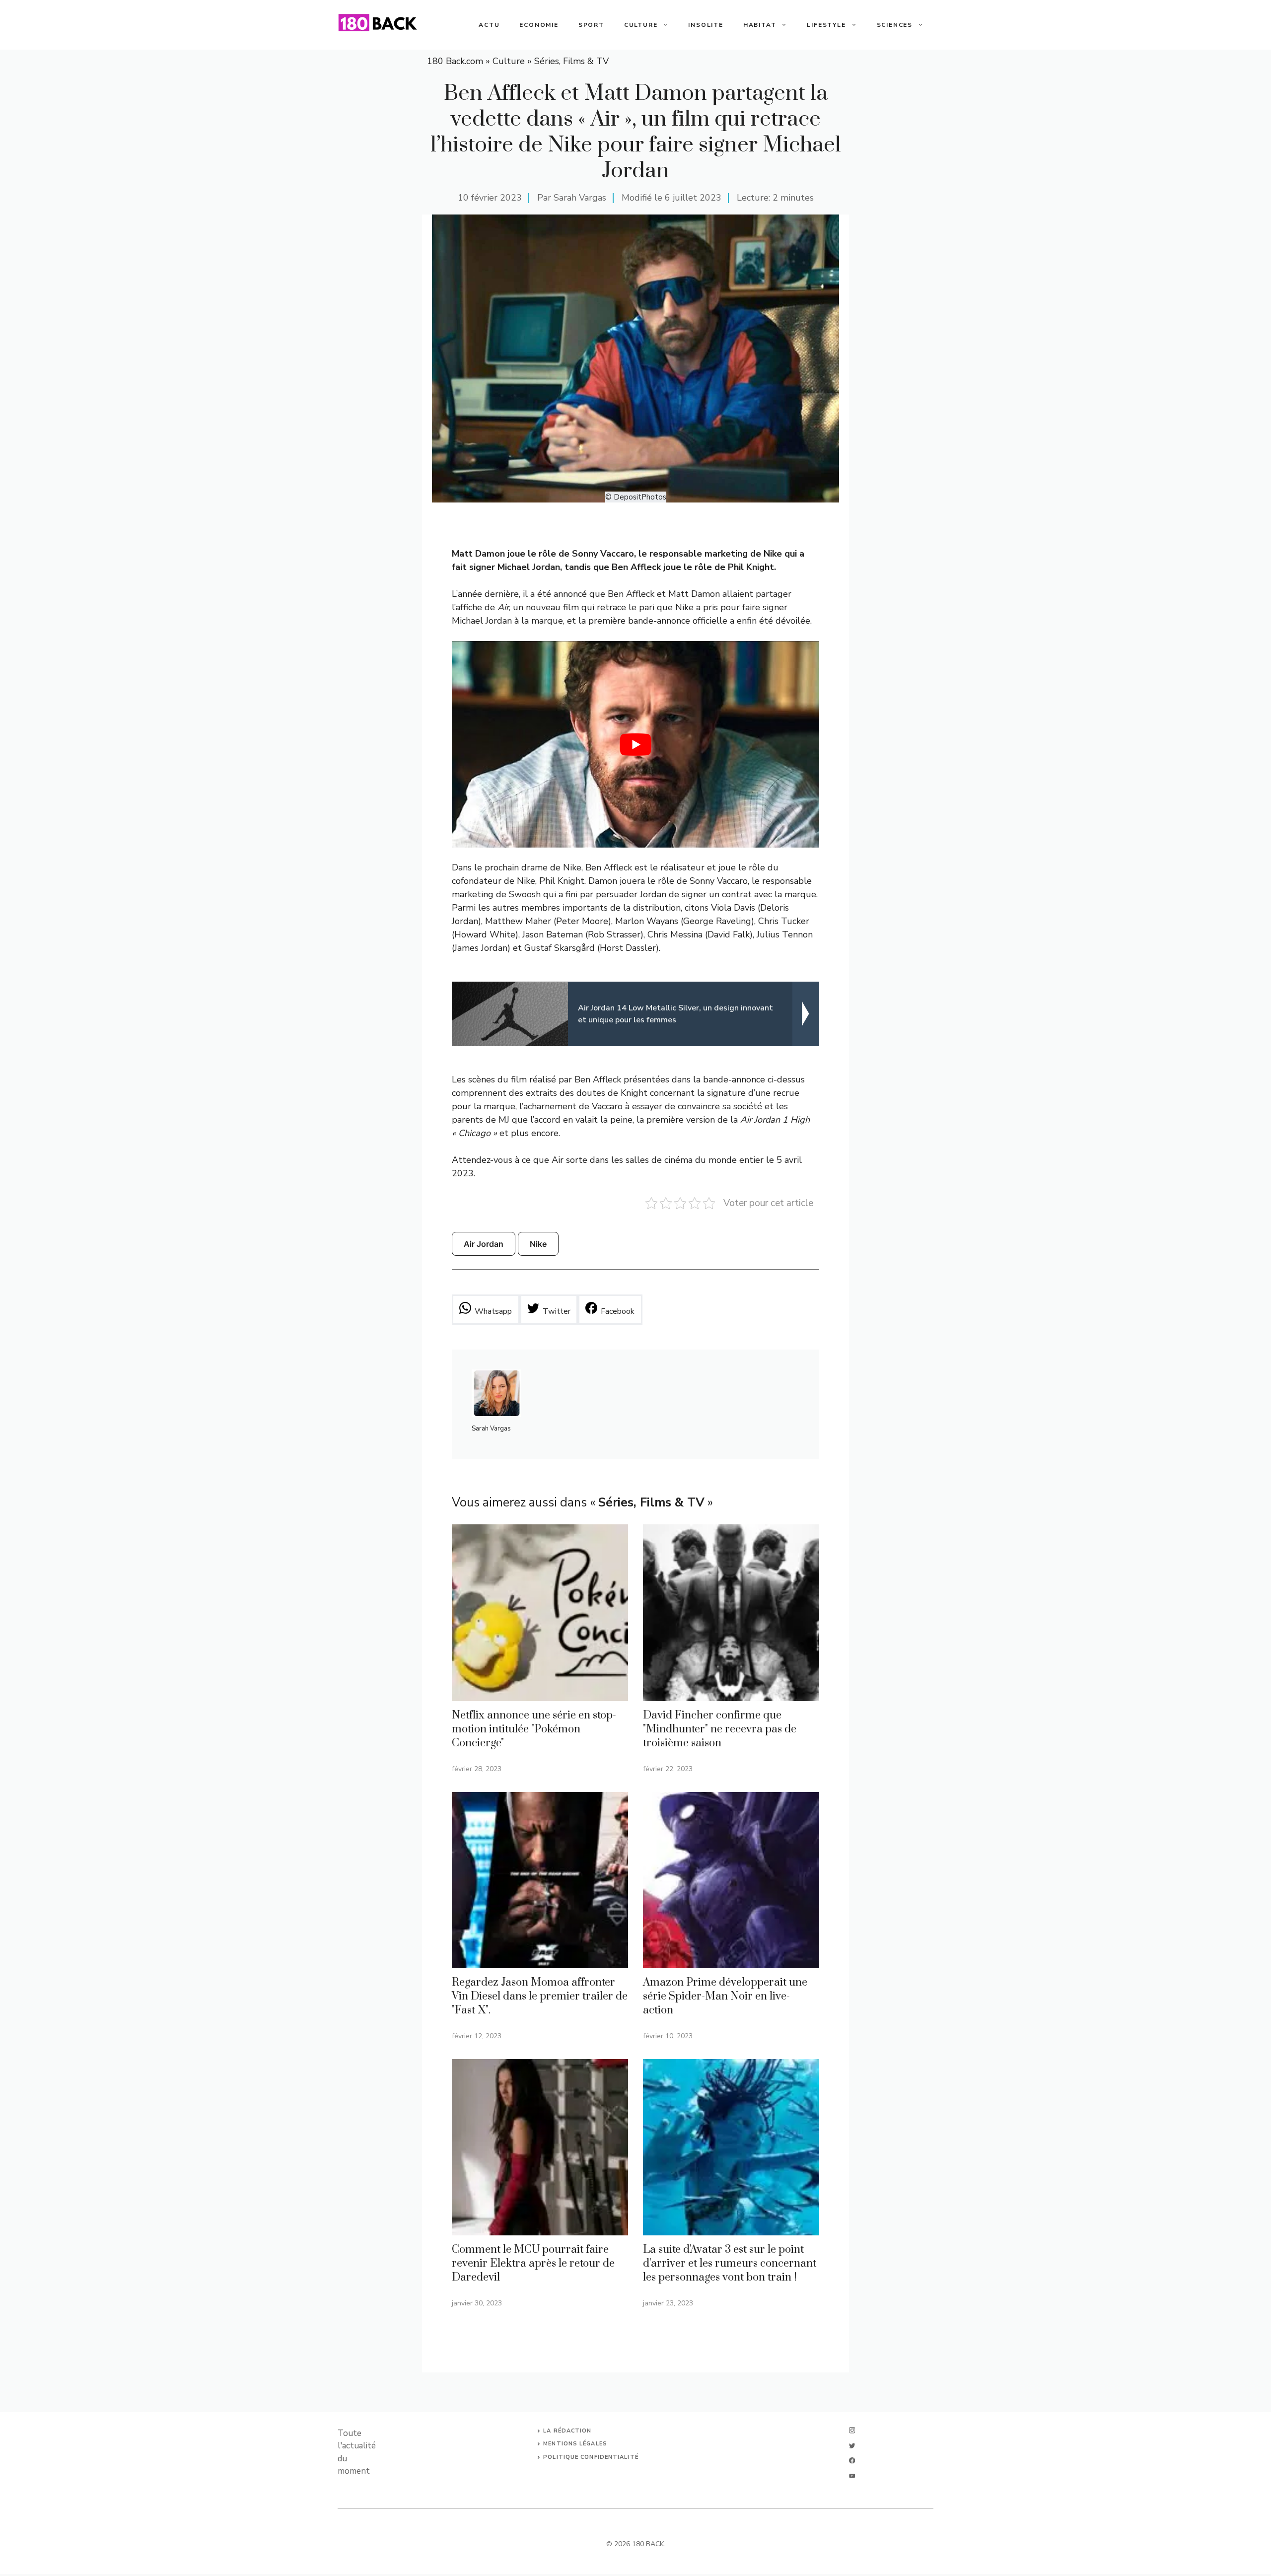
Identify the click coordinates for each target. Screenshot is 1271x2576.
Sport (591, 25)
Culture (641, 25)
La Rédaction (567, 2431)
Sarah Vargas (580, 198)
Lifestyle (826, 25)
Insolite (706, 25)
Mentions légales (575, 2444)
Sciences (895, 25)
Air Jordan (484, 1244)
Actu (489, 25)
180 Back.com (455, 61)
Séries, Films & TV (571, 61)
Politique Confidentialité (591, 2457)
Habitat (760, 25)
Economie (539, 25)
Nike (538, 1244)
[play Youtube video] (635, 744)
